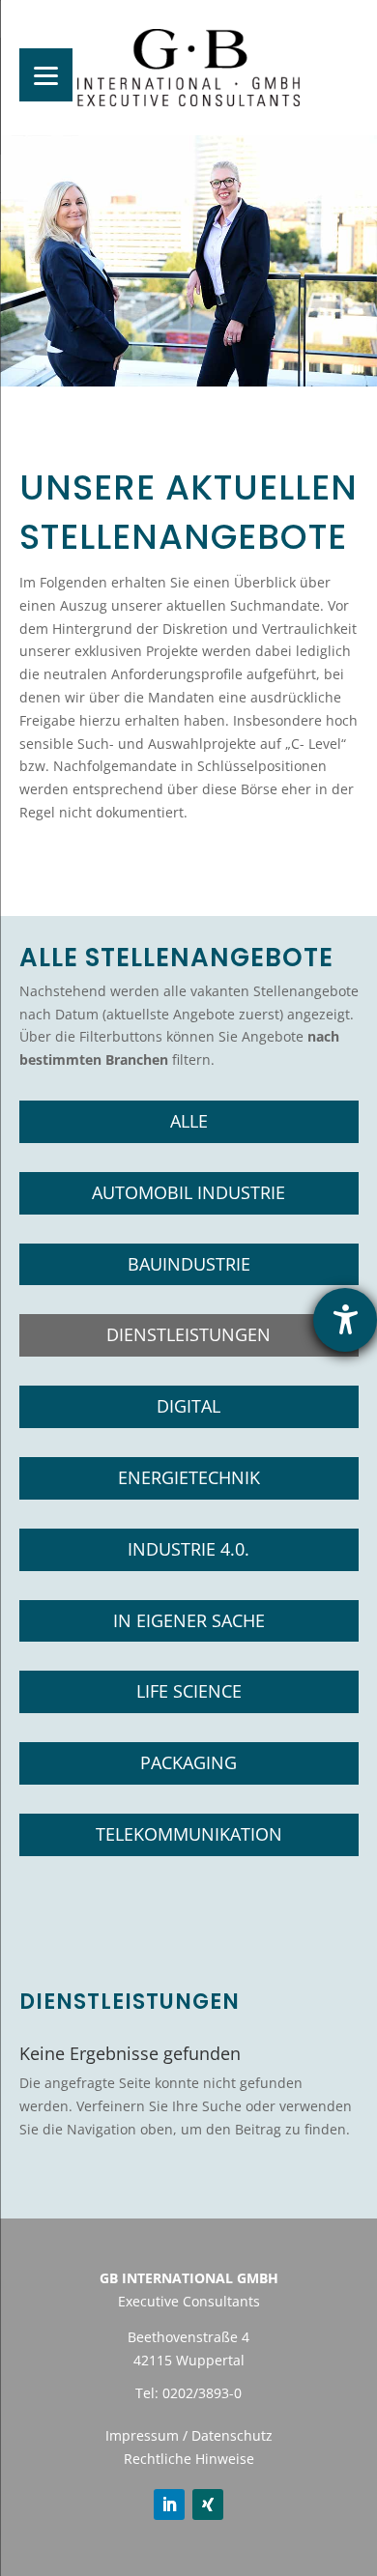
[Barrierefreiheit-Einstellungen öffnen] (345, 1320)
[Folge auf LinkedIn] (169, 2504)
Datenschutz (232, 2435)
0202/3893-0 (202, 2393)
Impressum (142, 2435)
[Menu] (46, 75)
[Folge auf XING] (208, 2504)
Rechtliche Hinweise (189, 2459)
